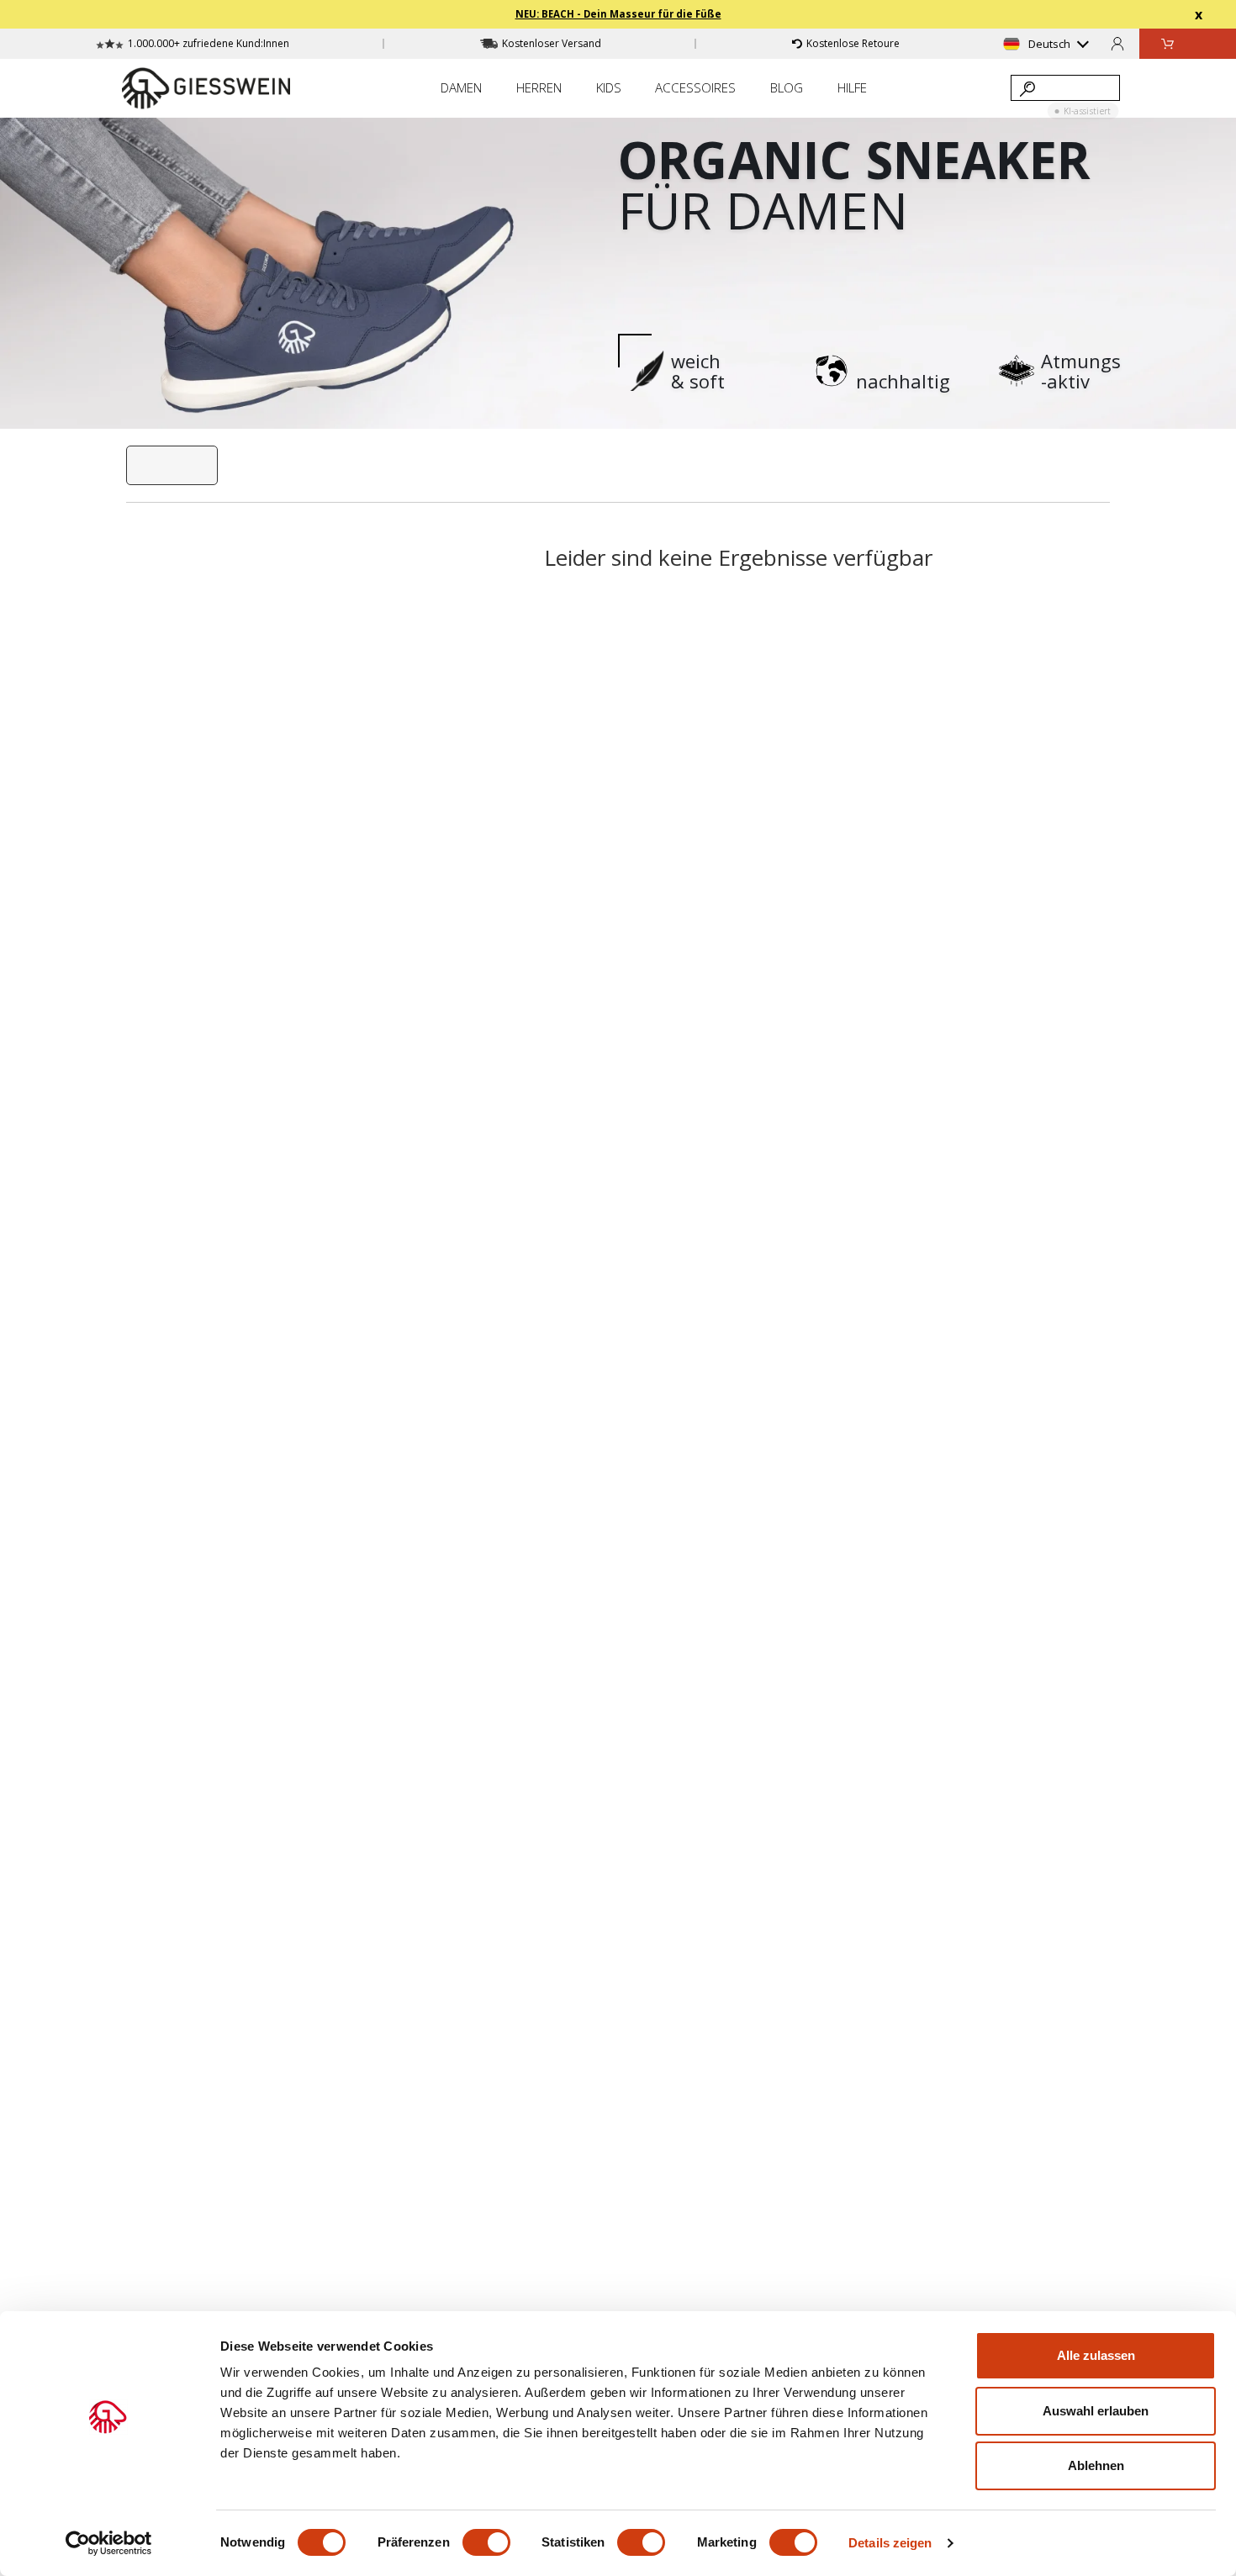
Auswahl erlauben (1096, 2411)
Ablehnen (1096, 2465)
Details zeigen (890, 2543)
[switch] (486, 2542)
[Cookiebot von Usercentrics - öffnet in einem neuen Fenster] (109, 2543)
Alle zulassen (1096, 2355)
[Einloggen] (1117, 43)
